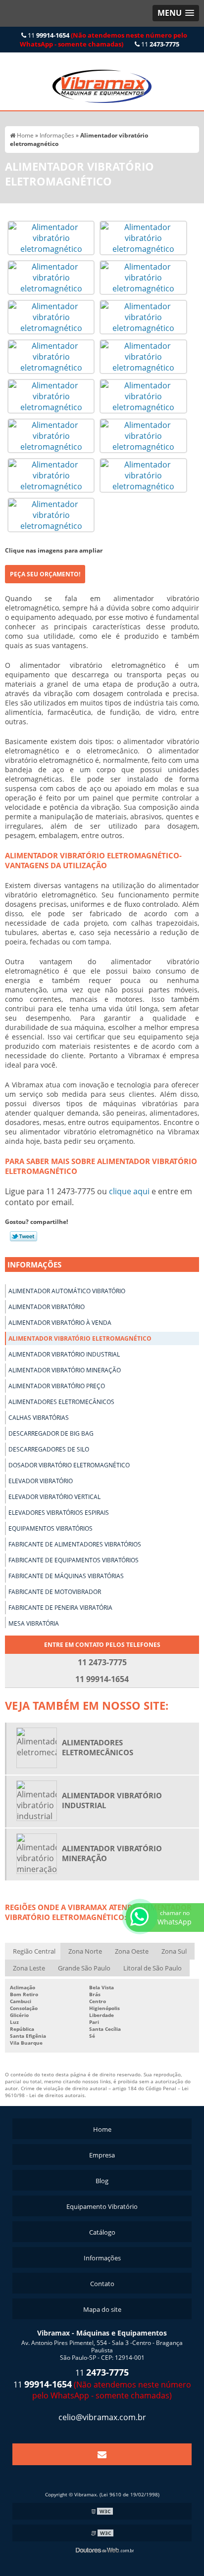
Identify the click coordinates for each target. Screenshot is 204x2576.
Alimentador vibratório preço (57, 1386)
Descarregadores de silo (49, 1449)
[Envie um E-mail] (102, 2454)
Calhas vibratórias (39, 1418)
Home (102, 2129)
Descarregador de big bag (51, 1433)
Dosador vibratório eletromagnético (69, 1465)
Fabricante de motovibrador (55, 1592)
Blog (102, 2181)
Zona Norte (85, 1951)
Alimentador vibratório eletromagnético (80, 1338)
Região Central (34, 1951)
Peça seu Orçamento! (45, 574)
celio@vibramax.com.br (102, 2417)
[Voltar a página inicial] (102, 81)
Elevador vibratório (41, 1481)
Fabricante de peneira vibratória (60, 1608)
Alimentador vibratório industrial (64, 1354)
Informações (34, 1265)
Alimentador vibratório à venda (60, 1323)
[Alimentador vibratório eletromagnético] (51, 237)
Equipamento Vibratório (102, 2206)
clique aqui (129, 1191)
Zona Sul (174, 1951)
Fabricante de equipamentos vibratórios (74, 1560)
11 (104, 40)
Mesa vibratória (34, 1623)
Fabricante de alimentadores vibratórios (75, 1544)
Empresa (102, 2155)
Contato (102, 2284)
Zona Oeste (132, 1951)
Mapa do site (102, 2309)
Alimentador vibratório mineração (65, 1370)
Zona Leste (29, 1968)
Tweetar (24, 1236)
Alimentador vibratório (47, 1307)
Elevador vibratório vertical (54, 1497)
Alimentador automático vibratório (67, 1291)
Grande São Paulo (84, 1968)
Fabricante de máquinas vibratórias (66, 1576)
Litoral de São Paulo (153, 1968)
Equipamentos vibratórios (51, 1528)
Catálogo (102, 2232)
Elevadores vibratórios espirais (59, 1513)
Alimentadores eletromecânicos (61, 1402)
